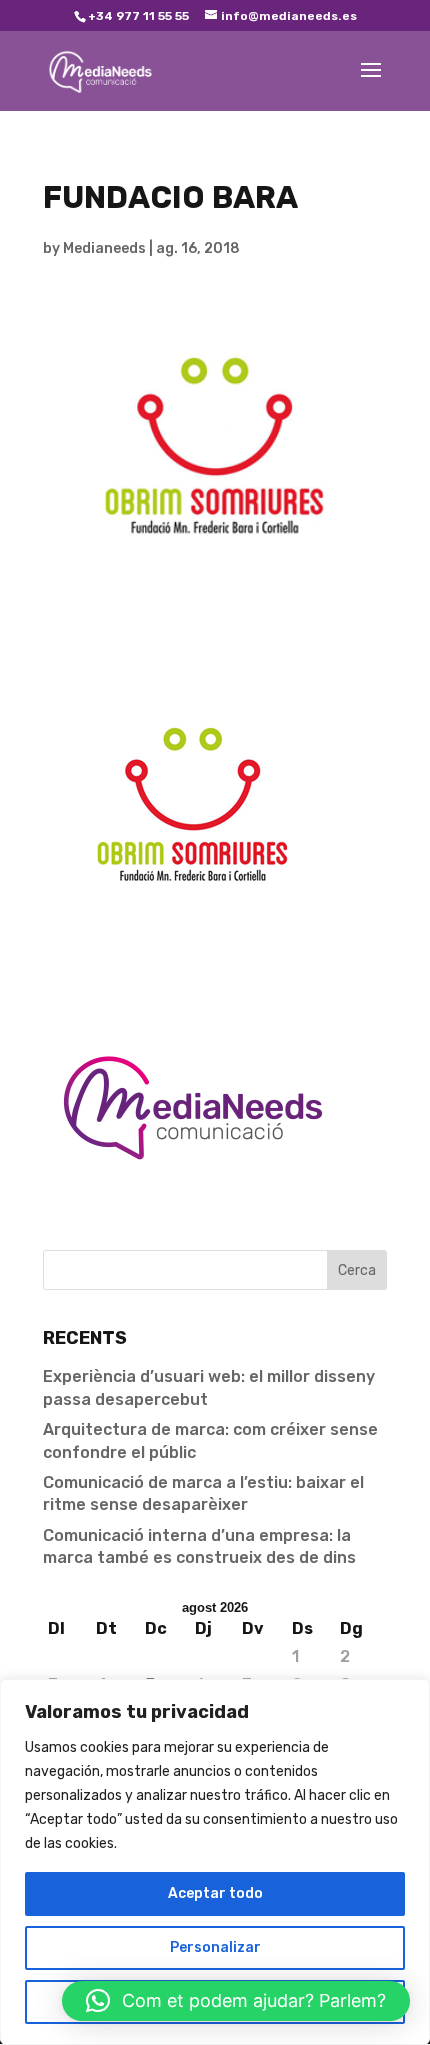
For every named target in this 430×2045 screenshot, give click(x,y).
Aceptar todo (215, 1893)
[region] (215, 1862)
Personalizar (215, 1947)
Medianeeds (104, 248)
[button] (236, 2001)
